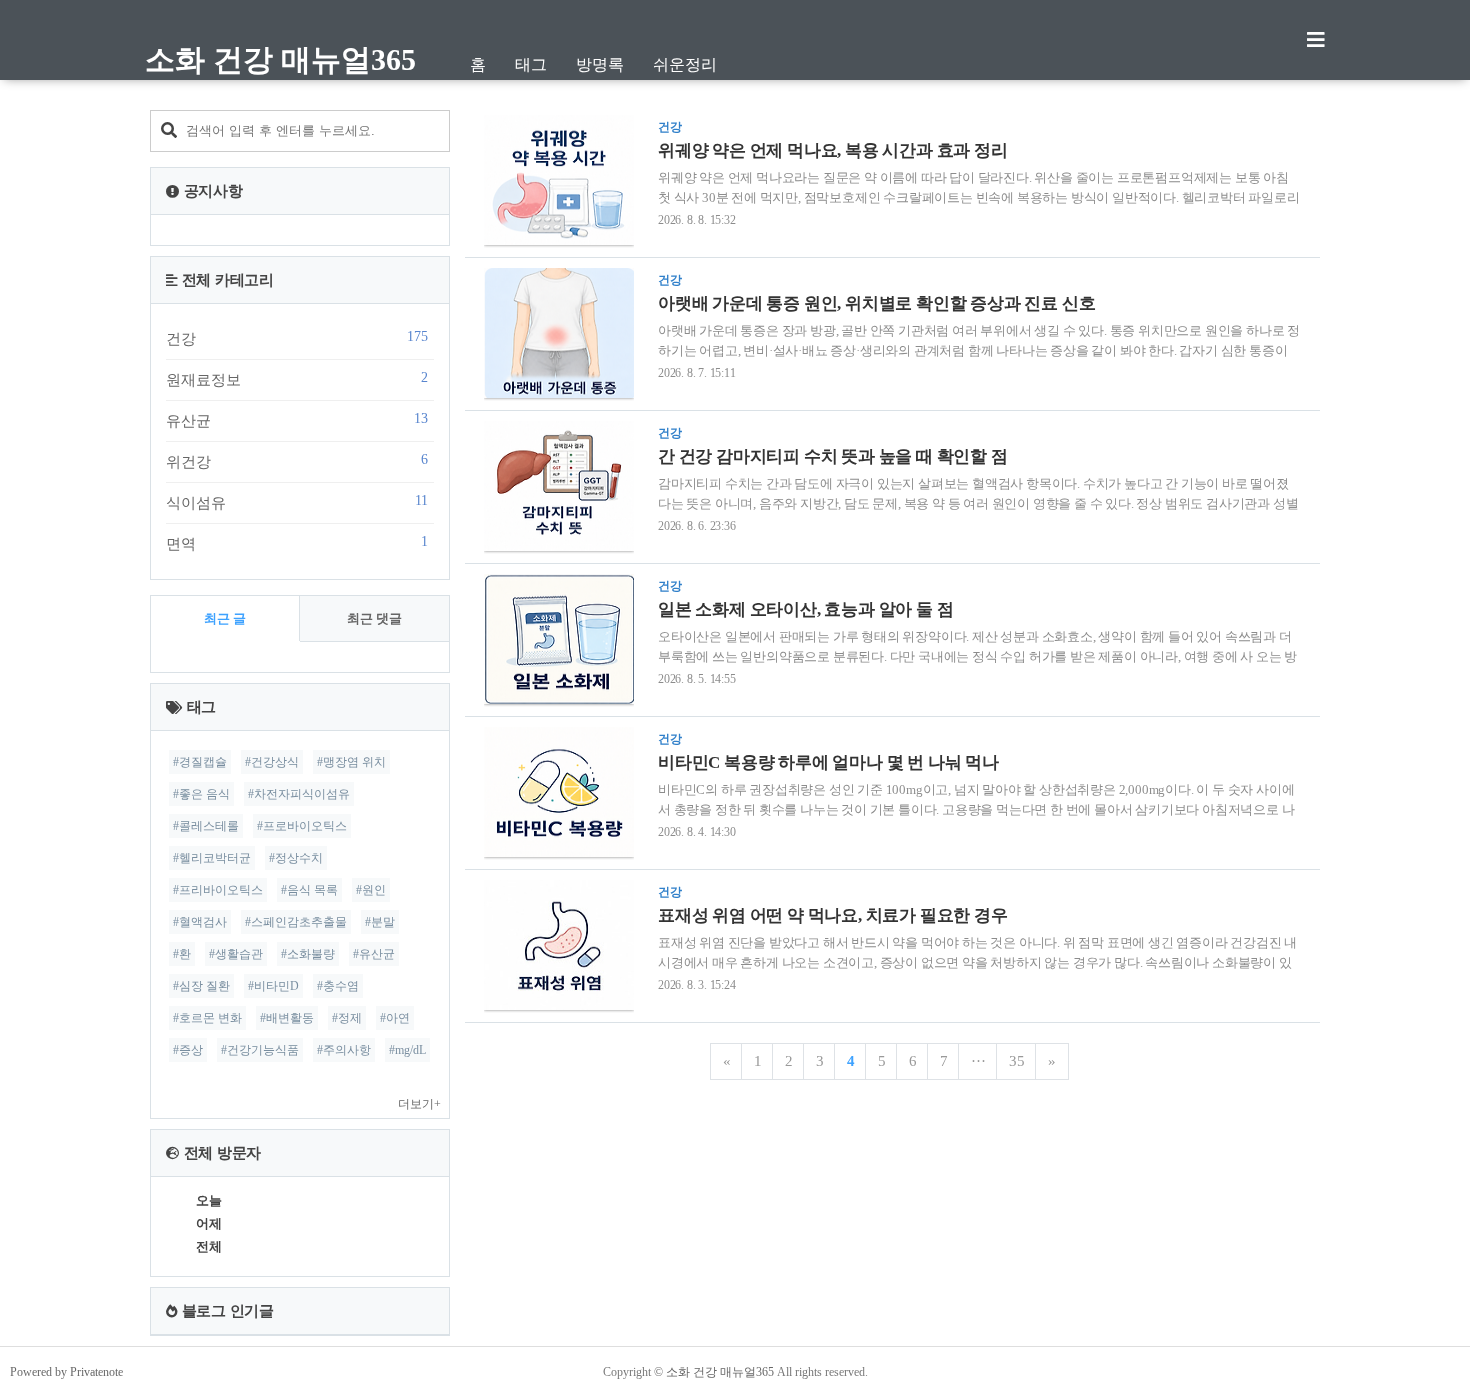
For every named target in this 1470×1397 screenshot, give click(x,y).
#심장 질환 (201, 986)
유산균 (297, 420)
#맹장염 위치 (351, 762)
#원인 (371, 890)
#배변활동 (287, 1018)
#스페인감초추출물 (296, 922)
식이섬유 (297, 502)
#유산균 (374, 954)
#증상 (188, 1050)
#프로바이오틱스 (302, 826)
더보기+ (419, 1104)
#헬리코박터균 (212, 858)
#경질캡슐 (200, 762)
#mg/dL (407, 1050)
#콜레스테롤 (206, 826)
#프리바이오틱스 (218, 890)
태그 (531, 64)
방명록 (600, 64)
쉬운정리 (685, 64)
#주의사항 (344, 1050)
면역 (297, 543)
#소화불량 (308, 954)
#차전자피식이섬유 (299, 794)
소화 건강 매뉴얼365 (280, 59)
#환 (182, 954)
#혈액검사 (200, 922)
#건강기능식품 (260, 1050)
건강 (297, 338)
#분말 (380, 922)
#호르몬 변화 (207, 1018)
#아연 (395, 1018)
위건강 (297, 461)
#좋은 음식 (201, 794)
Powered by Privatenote (66, 1372)
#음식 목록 (309, 890)
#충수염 (338, 986)
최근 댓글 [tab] (374, 618)
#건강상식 (272, 762)
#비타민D (273, 986)
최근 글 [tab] (225, 618)
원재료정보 (297, 379)
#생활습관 (236, 954)
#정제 (347, 1018)
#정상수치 (296, 858)
